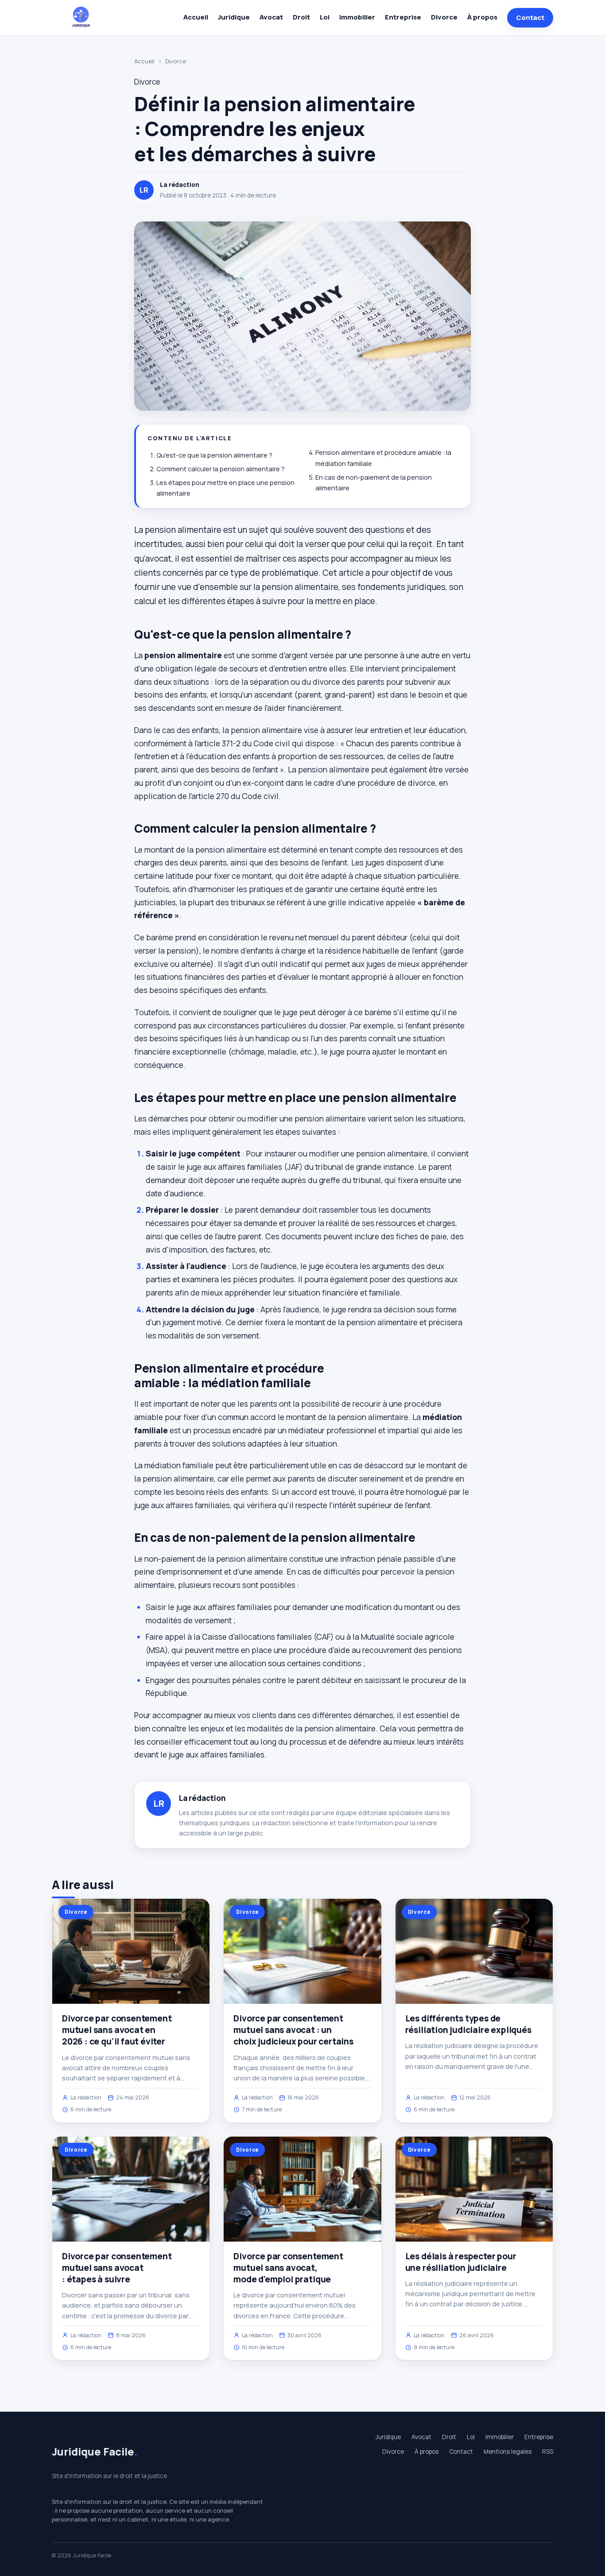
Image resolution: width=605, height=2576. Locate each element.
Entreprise (403, 17)
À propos (482, 17)
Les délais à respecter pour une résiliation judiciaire (461, 2262)
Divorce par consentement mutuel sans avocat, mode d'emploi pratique (288, 2268)
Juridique (234, 17)
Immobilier (357, 17)
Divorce (444, 17)
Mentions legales (508, 2452)
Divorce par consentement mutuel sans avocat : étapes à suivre (117, 2268)
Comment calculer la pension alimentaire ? (221, 469)
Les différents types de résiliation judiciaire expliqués (468, 2024)
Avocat (271, 17)
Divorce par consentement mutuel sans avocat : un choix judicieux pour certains (293, 2030)
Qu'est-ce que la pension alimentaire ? (214, 455)
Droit (301, 17)
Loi (325, 17)
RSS (548, 2452)
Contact (530, 17)
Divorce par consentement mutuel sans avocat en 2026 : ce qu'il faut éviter (117, 2030)
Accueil (196, 17)
